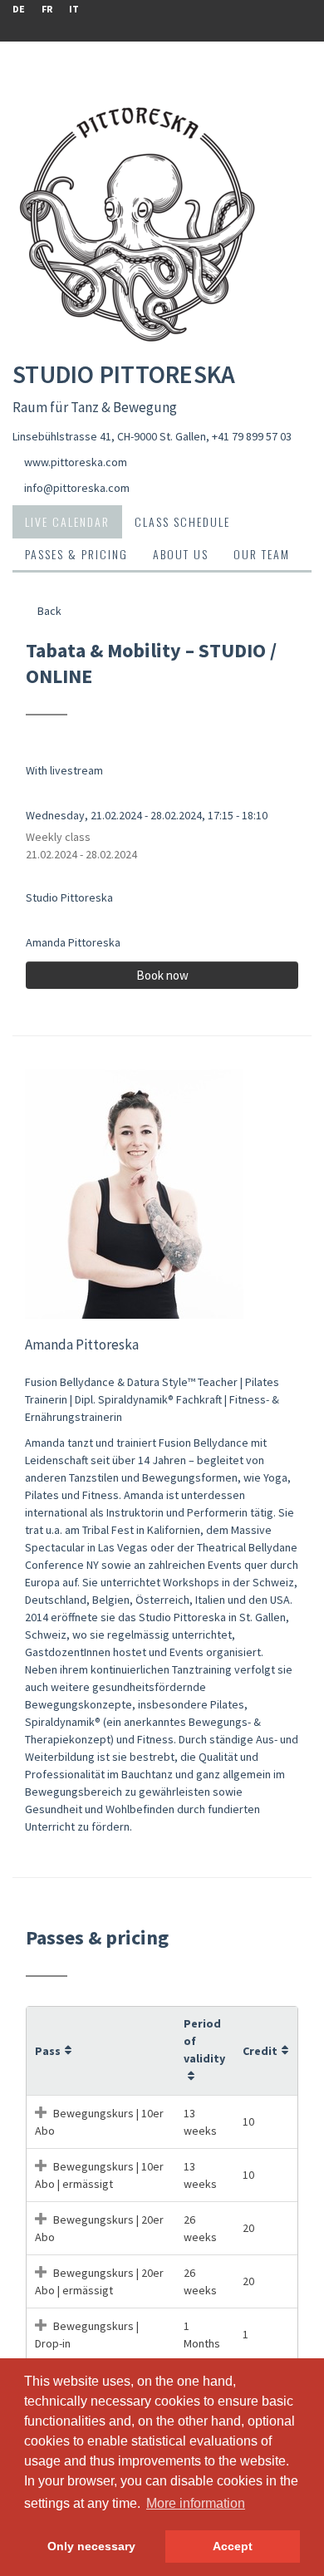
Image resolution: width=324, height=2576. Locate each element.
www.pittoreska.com (76, 462)
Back (48, 611)
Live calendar (67, 521)
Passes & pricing (76, 554)
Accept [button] (233, 2546)
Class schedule (182, 521)
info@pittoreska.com (77, 488)
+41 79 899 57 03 (252, 436)
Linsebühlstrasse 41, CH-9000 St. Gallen (109, 436)
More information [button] (196, 2503)
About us (181, 554)
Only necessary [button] (91, 2546)
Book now (162, 975)
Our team (262, 554)
